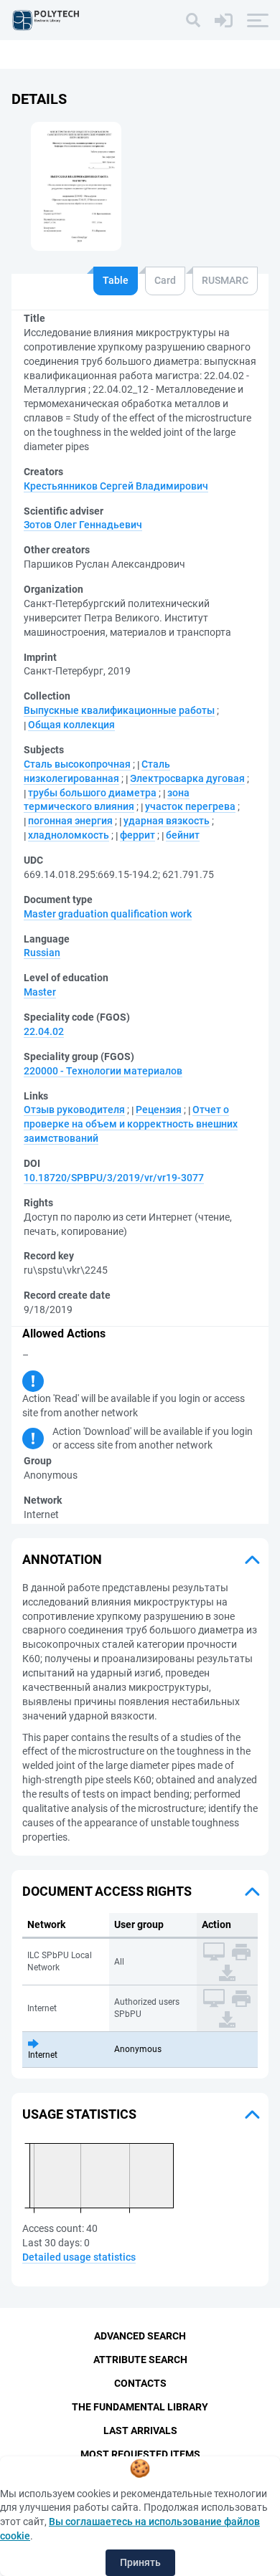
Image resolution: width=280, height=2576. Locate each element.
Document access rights (107, 1891)
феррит (137, 835)
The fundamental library (140, 2407)
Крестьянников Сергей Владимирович (116, 486)
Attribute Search (140, 2360)
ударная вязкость (167, 821)
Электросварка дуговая (187, 778)
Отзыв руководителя (74, 1110)
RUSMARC (225, 280)
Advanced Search (140, 2336)
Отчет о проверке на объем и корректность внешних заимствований (131, 1124)
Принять (140, 2562)
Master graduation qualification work (108, 914)
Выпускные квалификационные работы (119, 710)
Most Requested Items (140, 2454)
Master (40, 992)
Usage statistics (79, 2114)
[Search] (193, 20)
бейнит (183, 835)
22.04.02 (44, 1031)
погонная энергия (70, 821)
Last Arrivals (140, 2430)
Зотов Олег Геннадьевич (83, 525)
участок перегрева (190, 806)
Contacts (140, 2383)
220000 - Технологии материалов (103, 1071)
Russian (42, 953)
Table (116, 280)
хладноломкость (69, 835)
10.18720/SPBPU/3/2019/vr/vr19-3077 (114, 1178)
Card (165, 280)
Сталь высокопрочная (77, 764)
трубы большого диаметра (92, 793)
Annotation (62, 1559)
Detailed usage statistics (79, 2257)
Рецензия (159, 1110)
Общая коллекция (71, 725)
